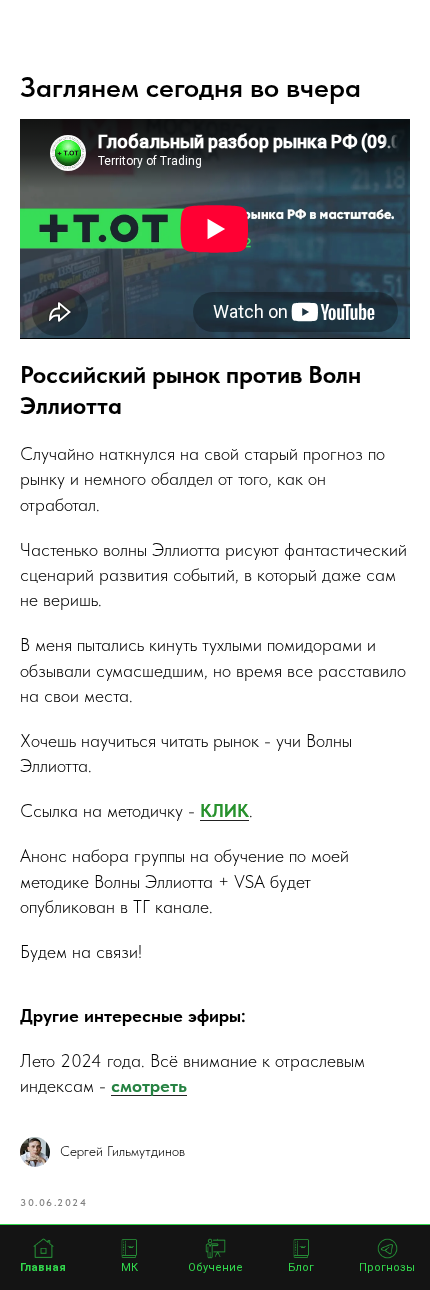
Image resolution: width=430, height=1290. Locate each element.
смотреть (149, 1085)
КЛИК (224, 810)
